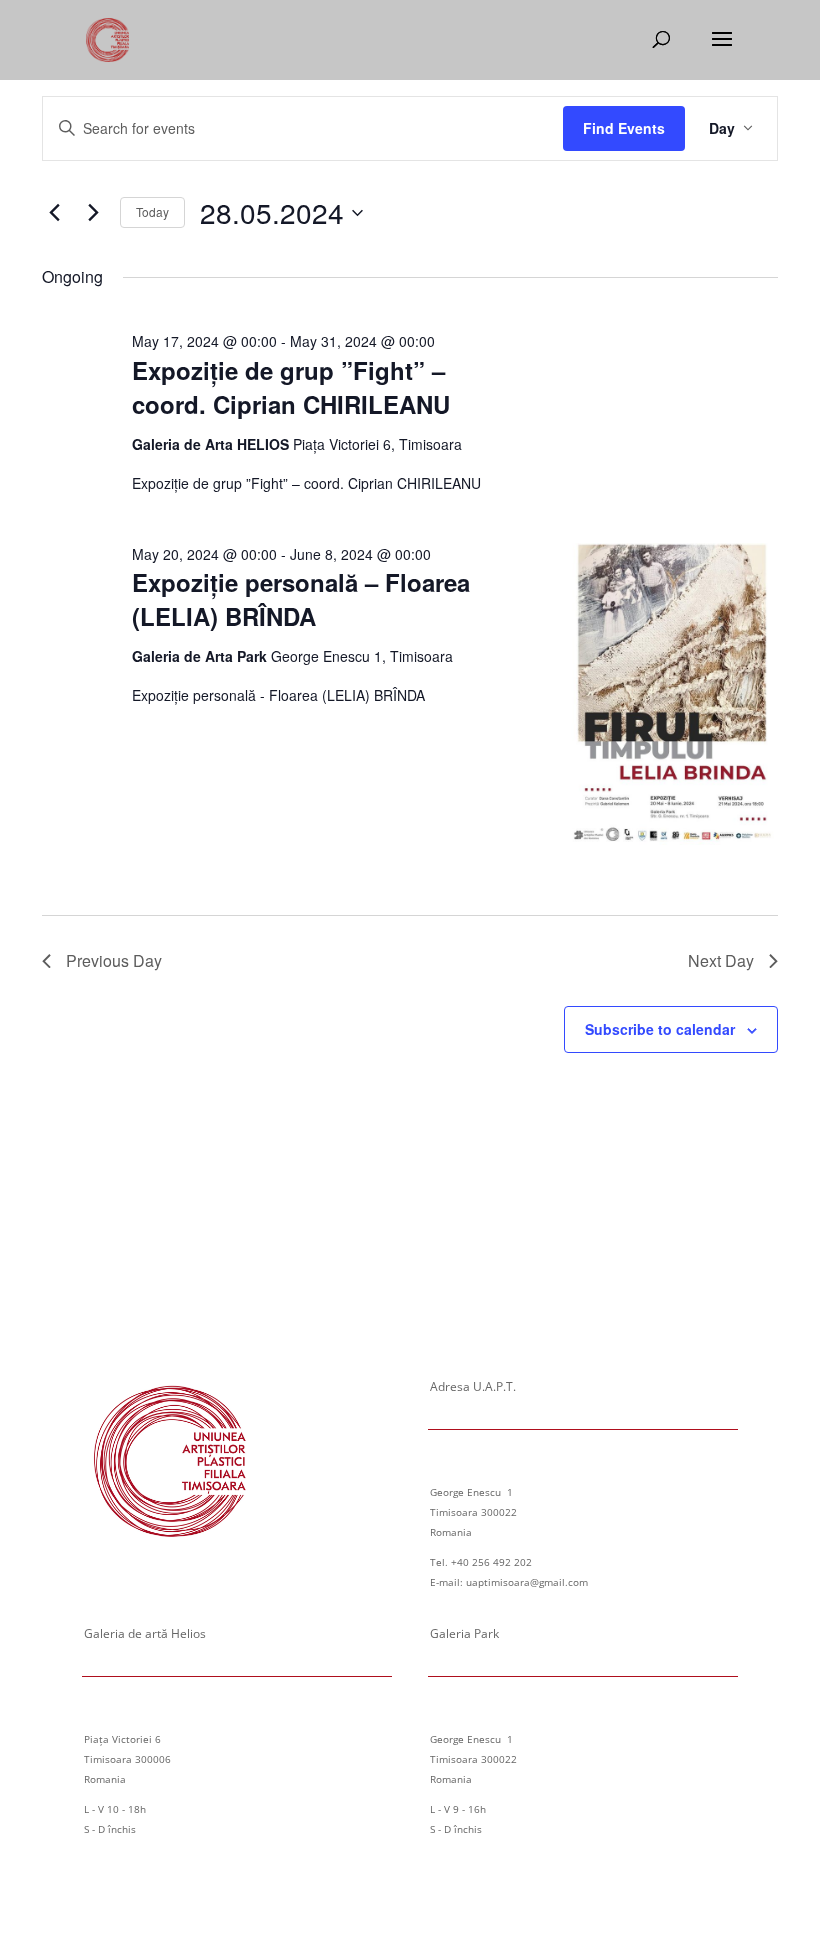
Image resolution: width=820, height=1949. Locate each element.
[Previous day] (54, 213)
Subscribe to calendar (660, 1029)
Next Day (721, 960)
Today (152, 211)
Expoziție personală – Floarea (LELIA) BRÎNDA (301, 599)
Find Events (624, 128)
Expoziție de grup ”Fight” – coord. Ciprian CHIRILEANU (291, 387)
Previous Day (114, 960)
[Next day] (93, 213)
